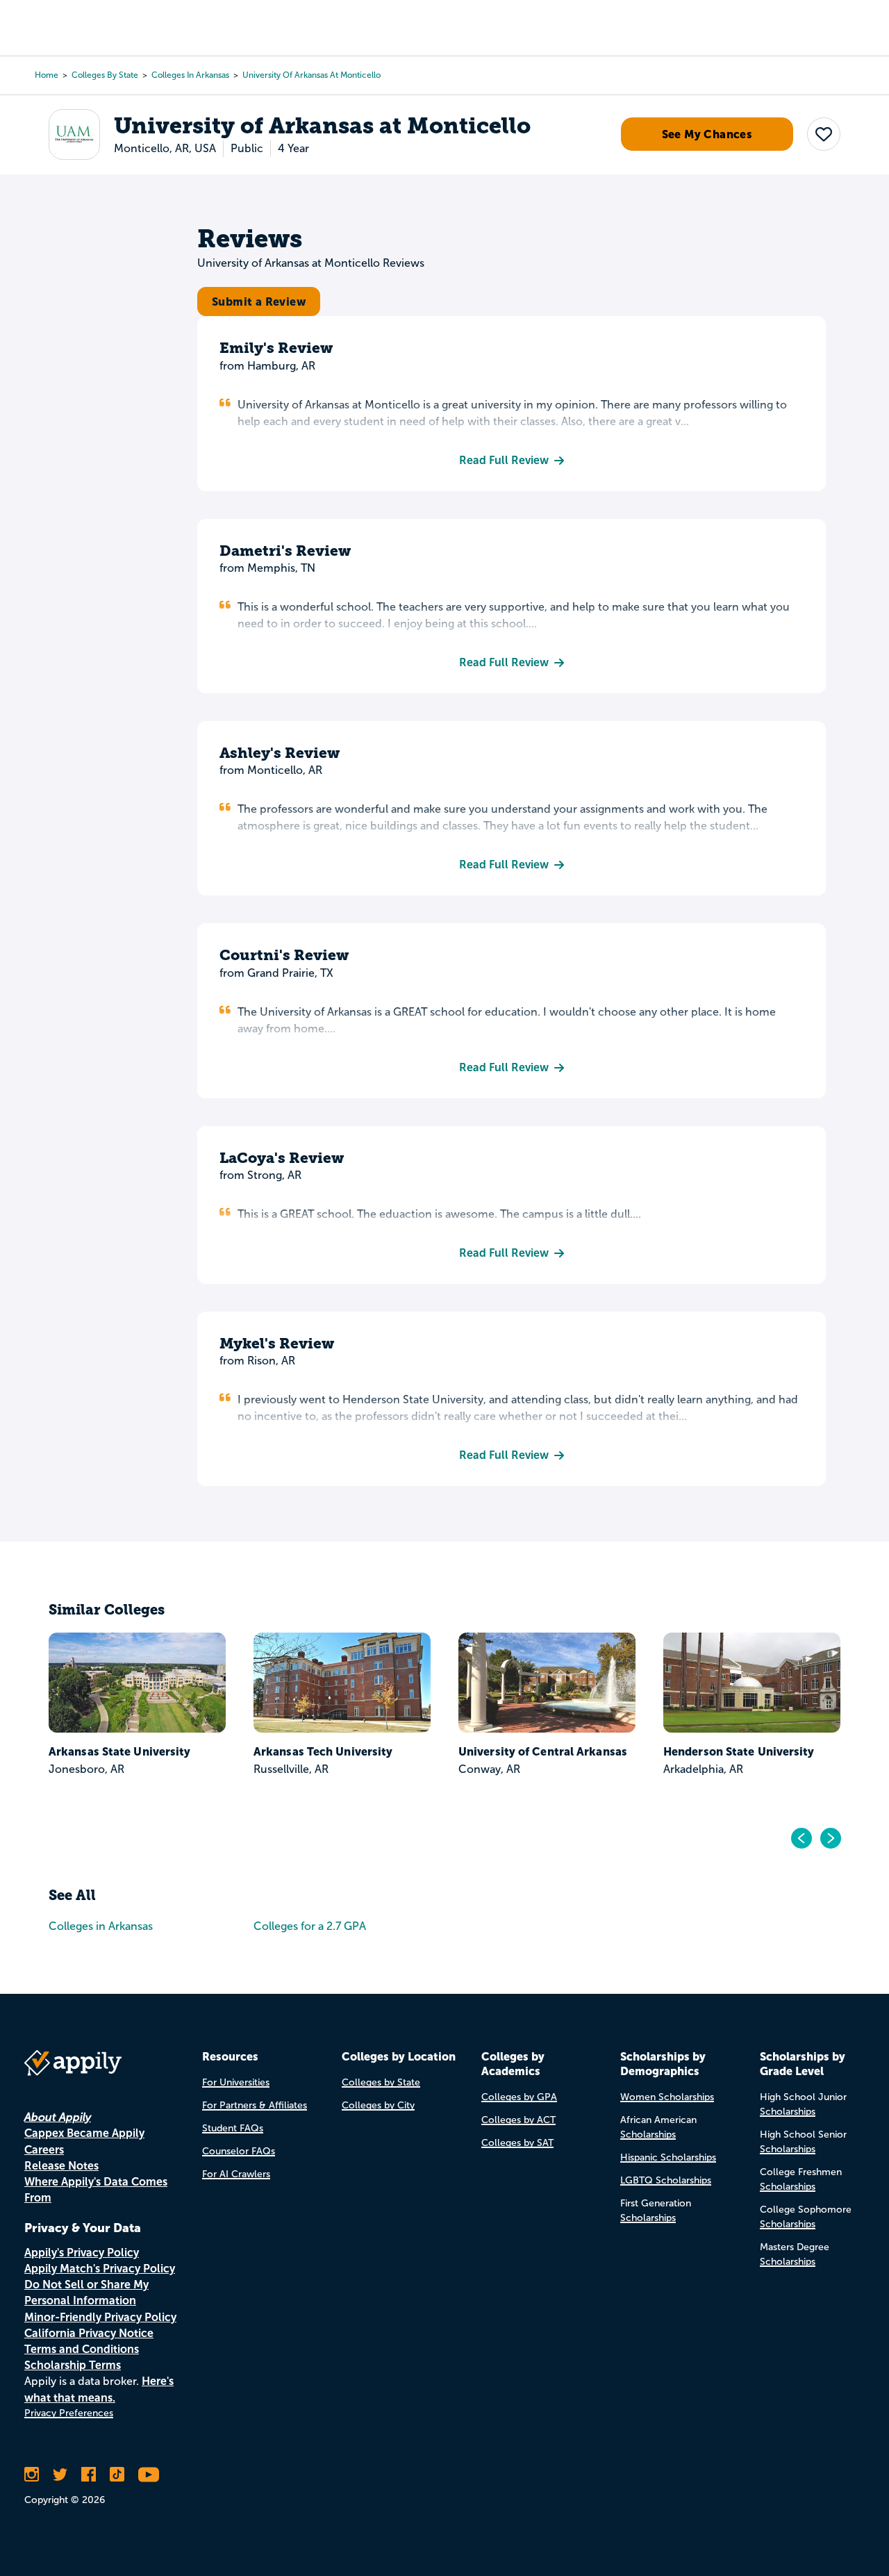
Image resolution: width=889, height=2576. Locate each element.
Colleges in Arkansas (190, 75)
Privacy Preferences (69, 2413)
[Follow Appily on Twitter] (60, 2475)
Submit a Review (259, 302)
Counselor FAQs (239, 2151)
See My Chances (707, 135)
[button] (824, 135)
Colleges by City (378, 2105)
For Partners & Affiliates (255, 2105)
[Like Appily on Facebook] (89, 2475)
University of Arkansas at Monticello (311, 75)
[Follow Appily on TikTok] (117, 2475)
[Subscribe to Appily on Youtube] (149, 2475)
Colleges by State (105, 75)
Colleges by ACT (518, 2120)
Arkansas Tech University (323, 1751)
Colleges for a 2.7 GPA (310, 1926)
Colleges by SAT (517, 2143)
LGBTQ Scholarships (666, 2180)
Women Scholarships (667, 2097)
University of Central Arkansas (543, 1751)
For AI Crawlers (236, 2174)
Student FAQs (233, 2128)
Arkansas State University (120, 1751)
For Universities (236, 2082)
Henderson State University (739, 1751)
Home (47, 75)
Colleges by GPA (519, 2097)
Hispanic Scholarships (668, 2157)
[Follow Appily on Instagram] (32, 2475)
